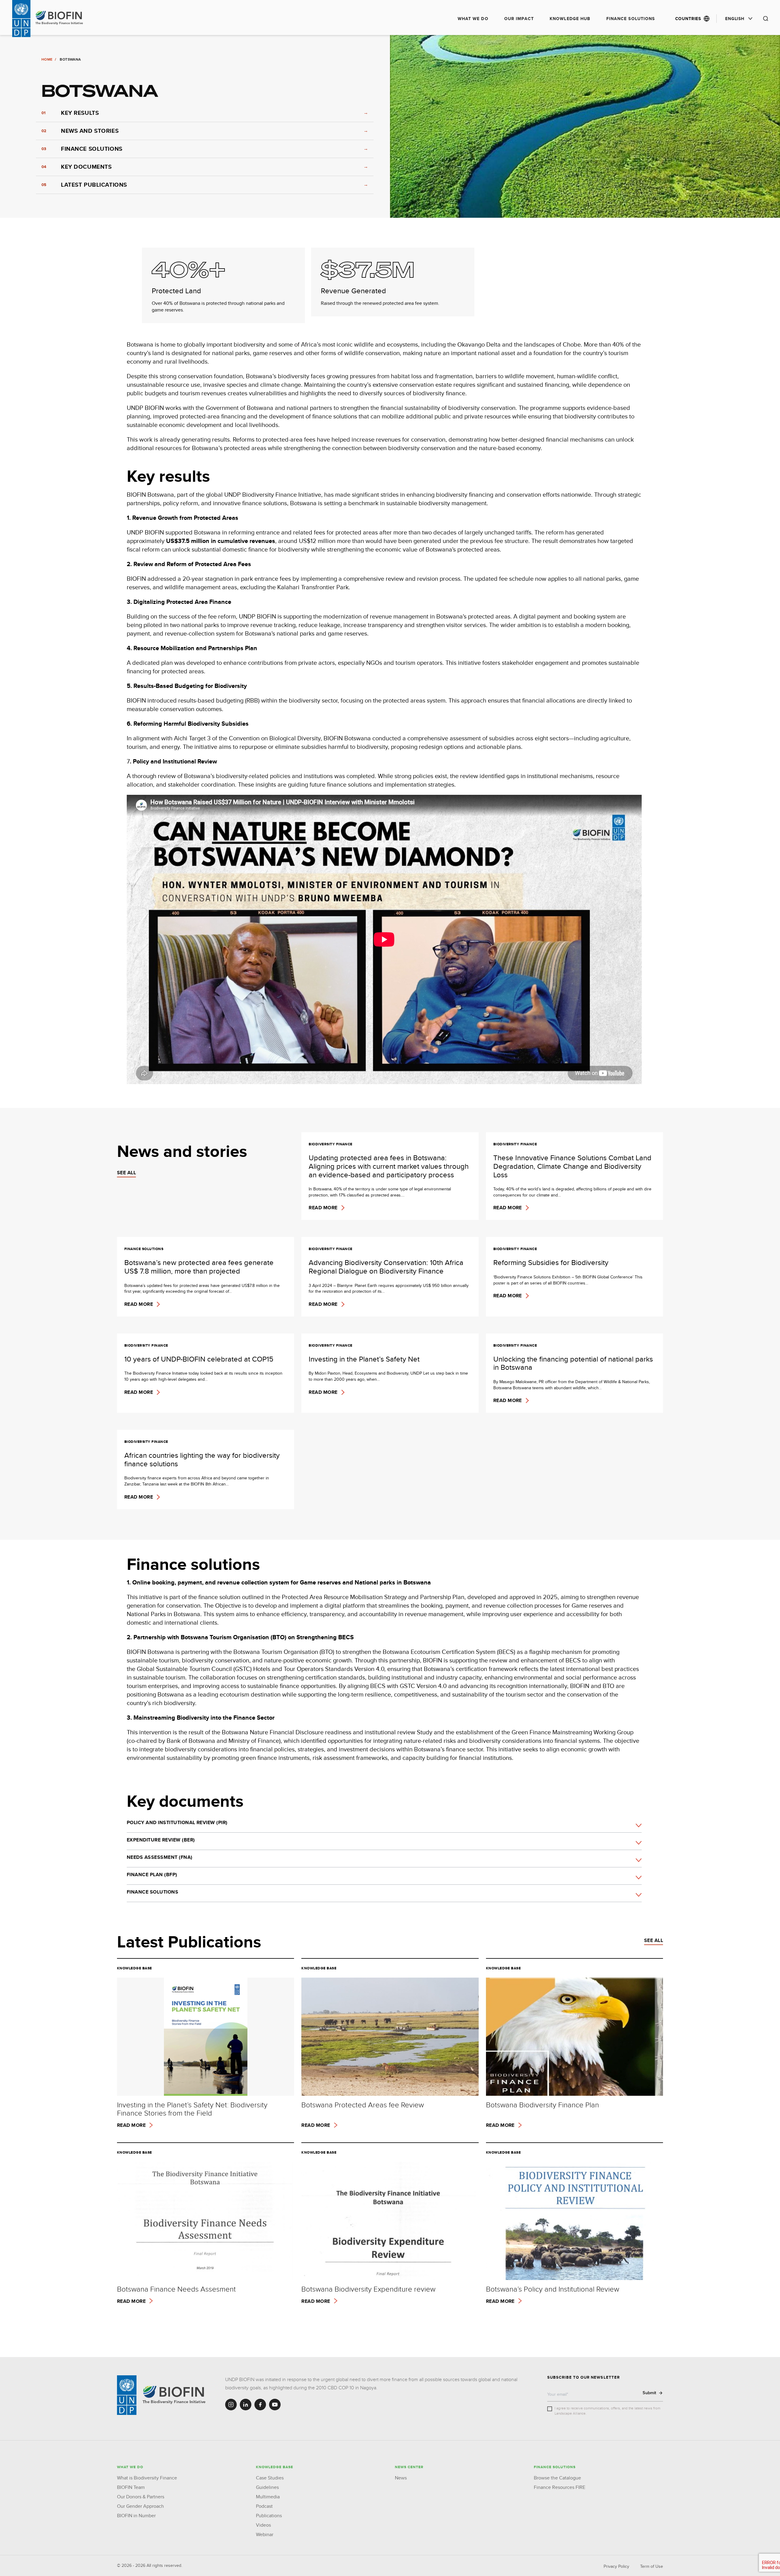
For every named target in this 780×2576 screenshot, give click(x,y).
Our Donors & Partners (141, 2497)
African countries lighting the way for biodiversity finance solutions (202, 1459)
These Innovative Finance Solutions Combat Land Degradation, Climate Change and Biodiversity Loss (572, 1166)
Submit (649, 2393)
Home (47, 59)
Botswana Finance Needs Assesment (176, 2289)
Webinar (265, 2534)
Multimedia (268, 2497)
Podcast (264, 2506)
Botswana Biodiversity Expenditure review (368, 2289)
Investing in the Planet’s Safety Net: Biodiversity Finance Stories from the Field (192, 2109)
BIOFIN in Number (136, 2516)
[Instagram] (231, 2405)
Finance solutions (631, 19)
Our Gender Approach (140, 2506)
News (401, 2478)
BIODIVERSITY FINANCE (331, 1144)
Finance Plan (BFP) (152, 1875)
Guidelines (267, 2487)
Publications (269, 2516)
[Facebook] (260, 2405)
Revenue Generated (353, 291)
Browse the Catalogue (557, 2478)
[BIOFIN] (175, 2395)
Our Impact (519, 19)
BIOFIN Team (131, 2487)
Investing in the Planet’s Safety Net (364, 1359)
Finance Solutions (152, 1892)
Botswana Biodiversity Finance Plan (542, 2105)
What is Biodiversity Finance (147, 2478)
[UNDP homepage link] (60, 18)
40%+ (189, 267)
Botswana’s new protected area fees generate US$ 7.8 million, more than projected (199, 1267)
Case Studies (270, 2478)
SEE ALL (126, 1173)
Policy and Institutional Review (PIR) (177, 1822)
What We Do (473, 19)
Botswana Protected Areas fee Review (363, 2105)
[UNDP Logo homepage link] (21, 19)
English (735, 19)
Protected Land (176, 291)
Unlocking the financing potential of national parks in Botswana (573, 1363)
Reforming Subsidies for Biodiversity (551, 1263)
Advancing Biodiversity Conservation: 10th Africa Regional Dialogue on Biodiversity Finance (386, 1267)
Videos (263, 2525)
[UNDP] (127, 2395)
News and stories (182, 1151)
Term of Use (652, 2566)
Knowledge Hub (570, 19)
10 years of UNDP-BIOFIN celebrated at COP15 (199, 1359)
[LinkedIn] (246, 2405)
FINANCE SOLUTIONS (144, 1249)
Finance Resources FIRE (560, 2487)
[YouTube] (275, 2405)
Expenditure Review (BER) (161, 1840)
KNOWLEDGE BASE (135, 1968)
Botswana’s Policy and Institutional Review (553, 2289)
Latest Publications (189, 1942)
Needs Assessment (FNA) (160, 1857)
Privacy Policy (616, 2566)
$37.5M (368, 267)
